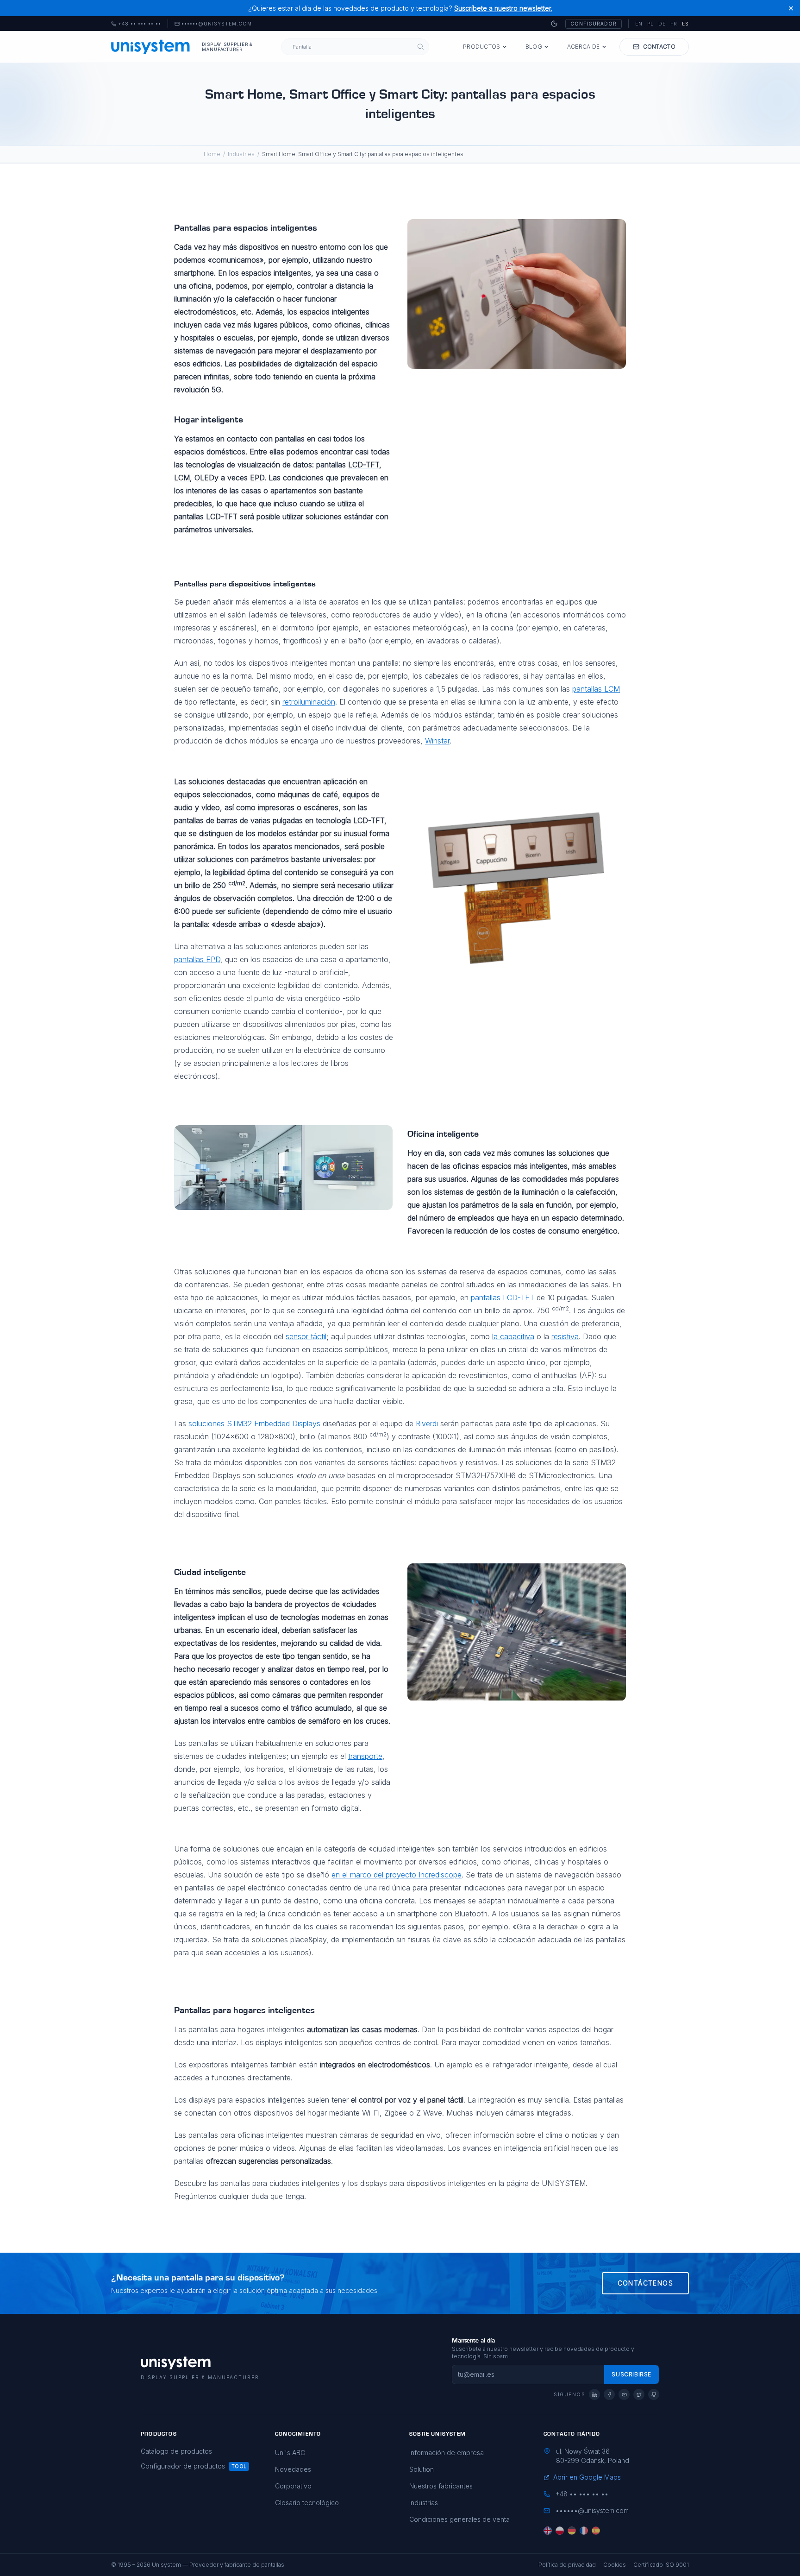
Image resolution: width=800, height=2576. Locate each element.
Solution (422, 2469)
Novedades (293, 2469)
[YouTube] (624, 2394)
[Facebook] (609, 2394)
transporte (365, 1756)
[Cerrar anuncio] (791, 8)
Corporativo (293, 2486)
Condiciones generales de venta (459, 2519)
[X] (639, 2394)
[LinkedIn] (594, 2394)
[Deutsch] (572, 2531)
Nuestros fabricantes (441, 2486)
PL (650, 24)
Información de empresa (447, 2453)
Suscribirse (631, 2374)
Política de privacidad (567, 2565)
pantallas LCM (596, 689)
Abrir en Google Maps (587, 2477)
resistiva (565, 1336)
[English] (548, 2531)
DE (662, 24)
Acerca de (584, 47)
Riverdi (427, 1423)
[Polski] (560, 2531)
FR (674, 24)
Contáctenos (645, 2283)
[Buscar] (421, 47)
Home (212, 154)
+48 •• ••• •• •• (136, 24)
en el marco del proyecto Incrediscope (397, 1875)
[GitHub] (654, 2394)
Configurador (594, 24)
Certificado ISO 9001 (661, 2565)
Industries (241, 154)
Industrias (424, 2503)
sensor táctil (306, 1336)
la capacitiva (513, 1336)
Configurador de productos (183, 2466)
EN (639, 24)
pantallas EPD (197, 959)
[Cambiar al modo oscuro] (554, 24)
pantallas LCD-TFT (503, 1297)
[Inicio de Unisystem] (151, 47)
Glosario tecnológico (307, 2503)
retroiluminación (309, 702)
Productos (482, 47)
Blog (534, 47)
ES (685, 24)
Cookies (615, 2565)
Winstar (437, 741)
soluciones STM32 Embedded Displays (254, 1423)
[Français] (584, 2531)
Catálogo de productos (176, 2451)
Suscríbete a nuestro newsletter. (503, 8)
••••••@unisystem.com (217, 24)
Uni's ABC (290, 2453)
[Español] (596, 2531)
